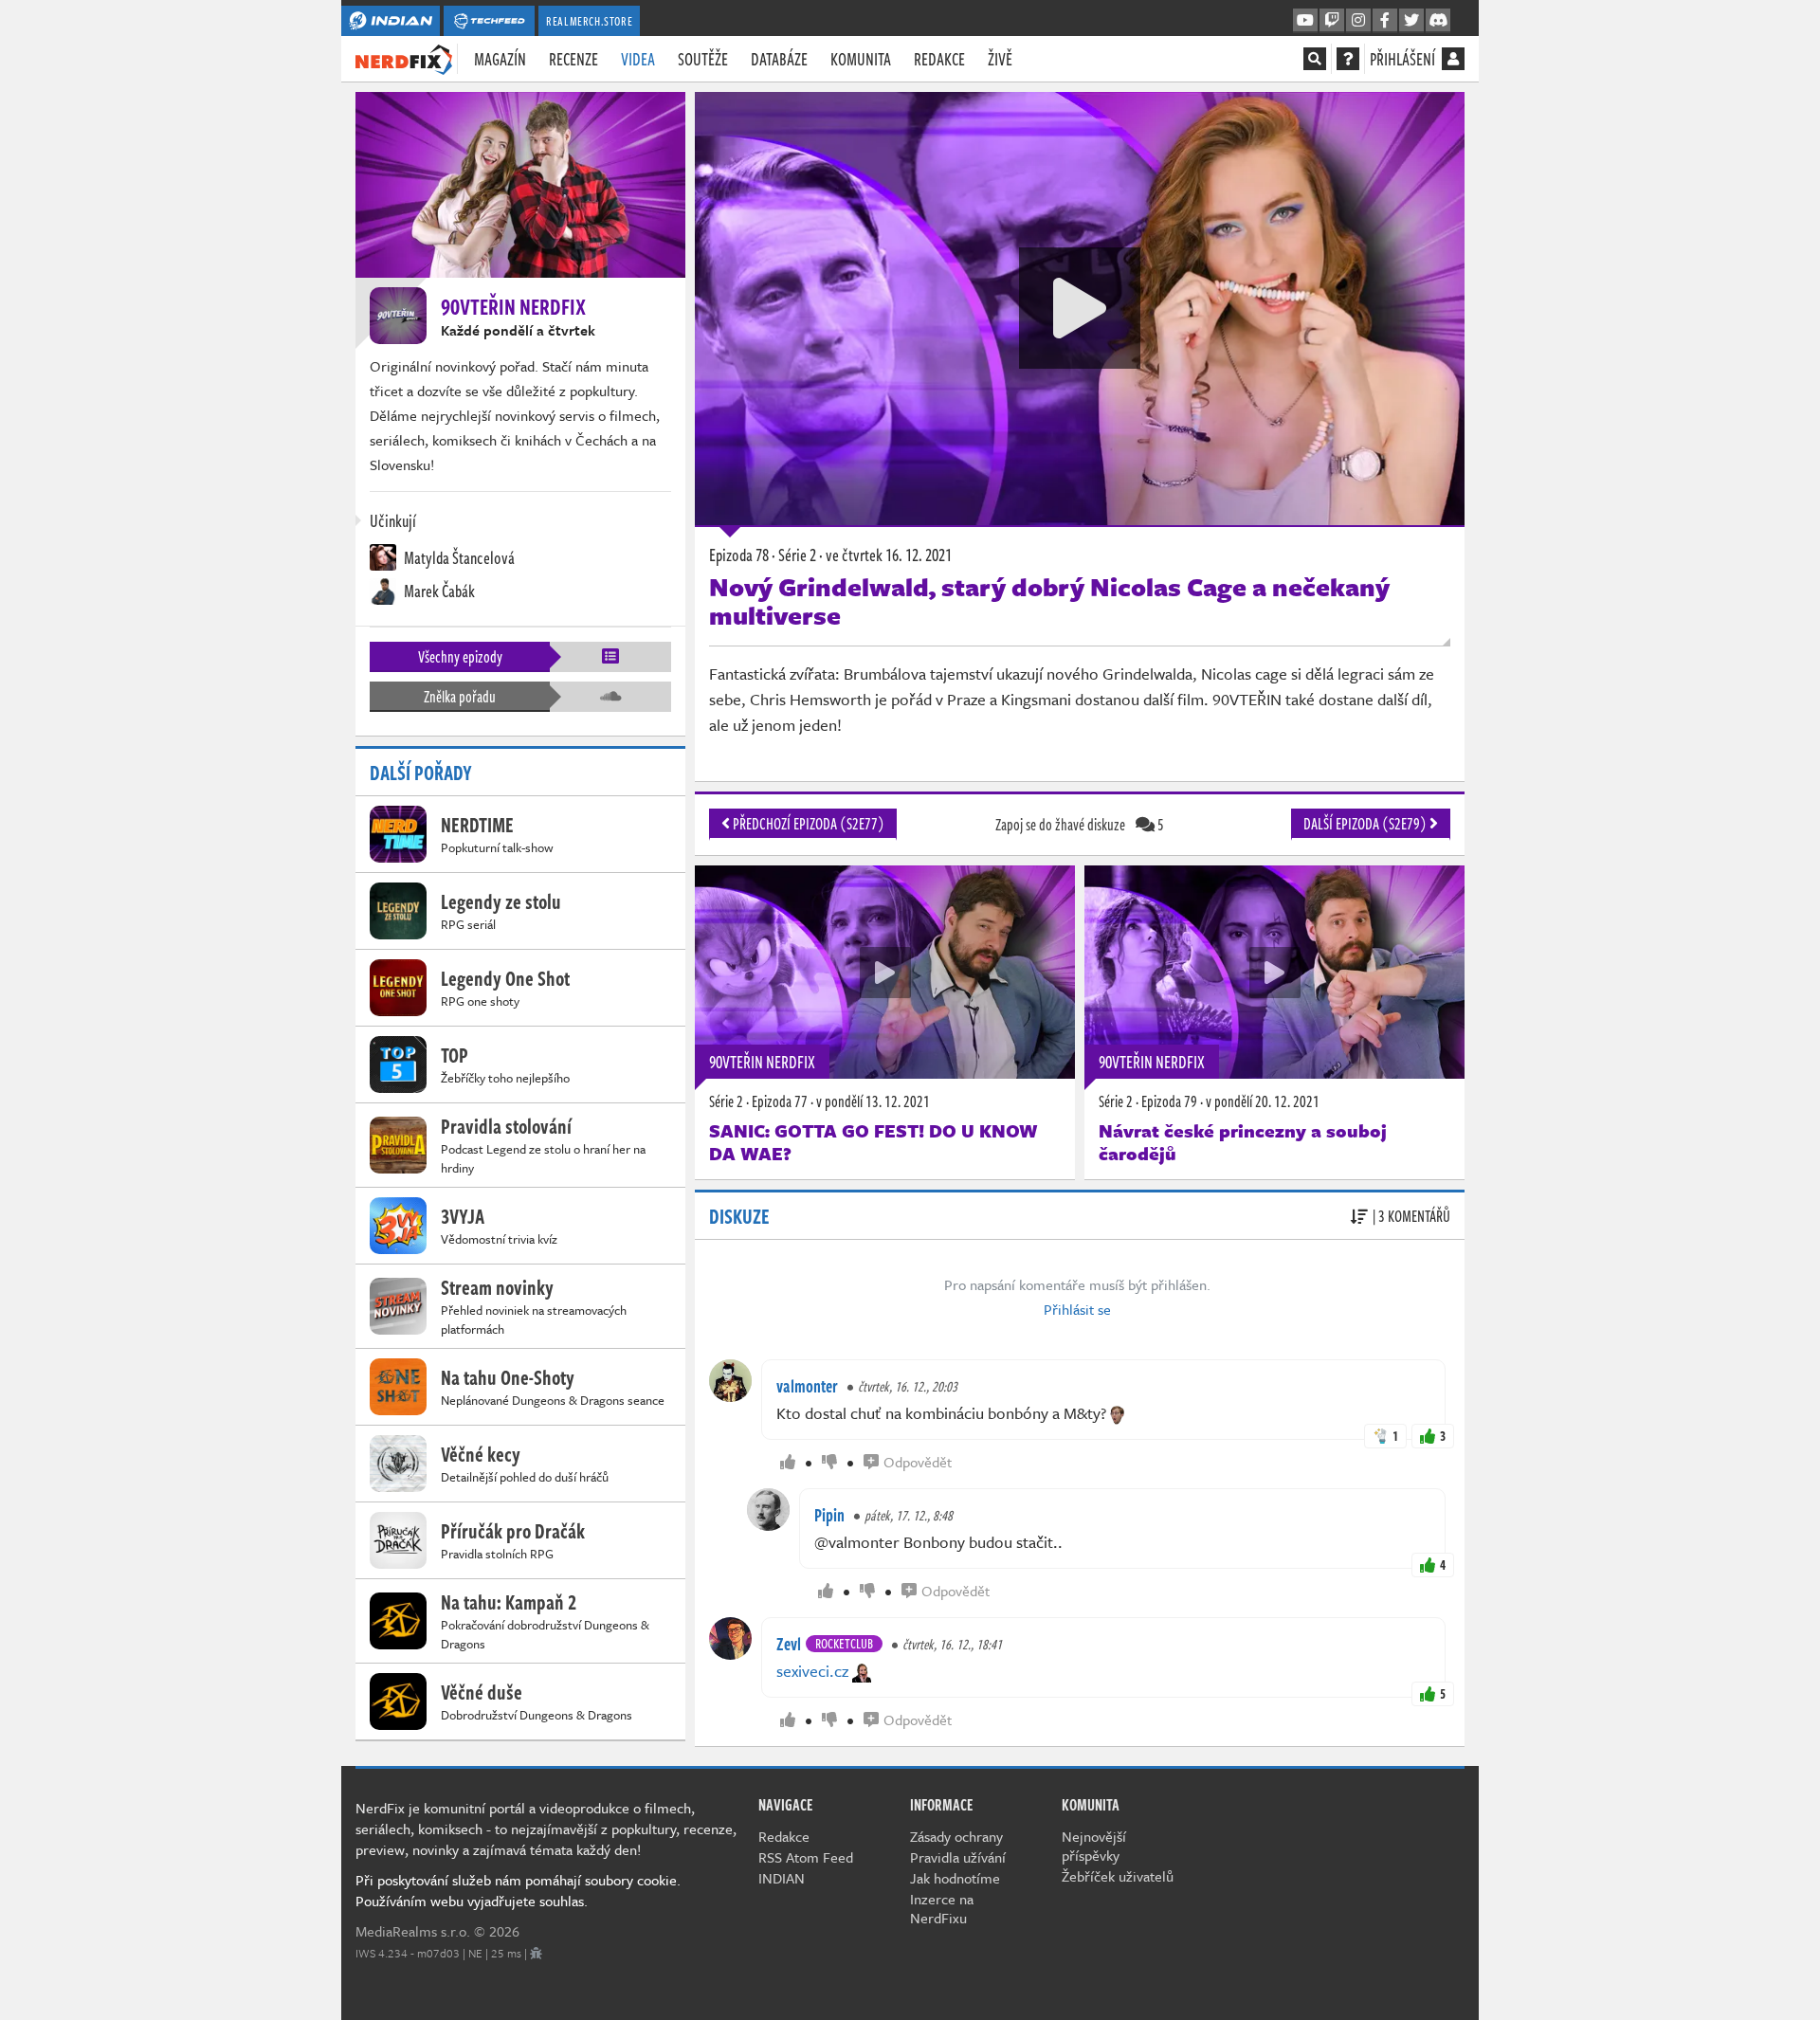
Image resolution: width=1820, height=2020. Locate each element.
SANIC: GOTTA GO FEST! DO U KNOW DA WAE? (874, 1142)
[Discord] (1438, 21)
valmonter (807, 1386)
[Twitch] (1332, 21)
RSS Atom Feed (806, 1857)
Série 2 (726, 1101)
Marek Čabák (438, 591)
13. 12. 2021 (873, 1101)
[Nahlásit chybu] (536, 1953)
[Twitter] (1411, 21)
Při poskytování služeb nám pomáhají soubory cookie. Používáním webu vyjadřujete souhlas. (518, 1890)
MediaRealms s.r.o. (413, 1931)
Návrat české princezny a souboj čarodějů (1243, 1142)
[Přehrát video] (1080, 308)
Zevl (789, 1644)
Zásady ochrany (956, 1836)
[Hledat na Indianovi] (1315, 59)
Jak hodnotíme (955, 1878)
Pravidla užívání (958, 1857)
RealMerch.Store (589, 21)
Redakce (939, 59)
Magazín (500, 59)
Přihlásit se (1077, 1309)
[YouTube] (1305, 21)
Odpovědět (918, 1462)
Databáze (779, 59)
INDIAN (782, 1878)
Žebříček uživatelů (1118, 1876)
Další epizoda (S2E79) (1366, 824)
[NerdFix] (404, 58)
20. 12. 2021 (1263, 1101)
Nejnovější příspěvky (1094, 1846)
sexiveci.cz (812, 1671)
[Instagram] (1358, 21)
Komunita (861, 59)
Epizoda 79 (1169, 1101)
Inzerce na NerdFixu (942, 1908)
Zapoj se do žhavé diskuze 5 (1080, 825)
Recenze (573, 59)
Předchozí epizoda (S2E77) (807, 824)
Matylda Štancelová (458, 557)
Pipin (829, 1515)
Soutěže (703, 59)
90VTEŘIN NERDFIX (762, 1062)
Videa (638, 59)
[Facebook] (1385, 21)
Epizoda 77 (780, 1101)
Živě (1000, 59)
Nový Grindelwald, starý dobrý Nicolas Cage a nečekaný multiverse (1049, 601)
